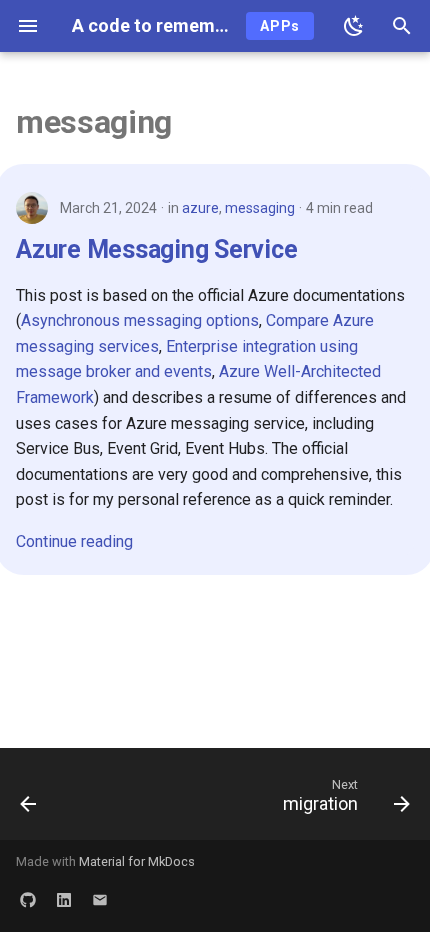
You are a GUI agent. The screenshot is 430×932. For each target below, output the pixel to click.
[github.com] (28, 900)
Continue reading (74, 541)
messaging (260, 208)
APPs (280, 26)
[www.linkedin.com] (64, 900)
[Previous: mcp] (29, 800)
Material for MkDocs (137, 861)
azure (200, 208)
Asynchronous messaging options (140, 320)
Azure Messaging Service (156, 249)
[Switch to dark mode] (354, 26)
